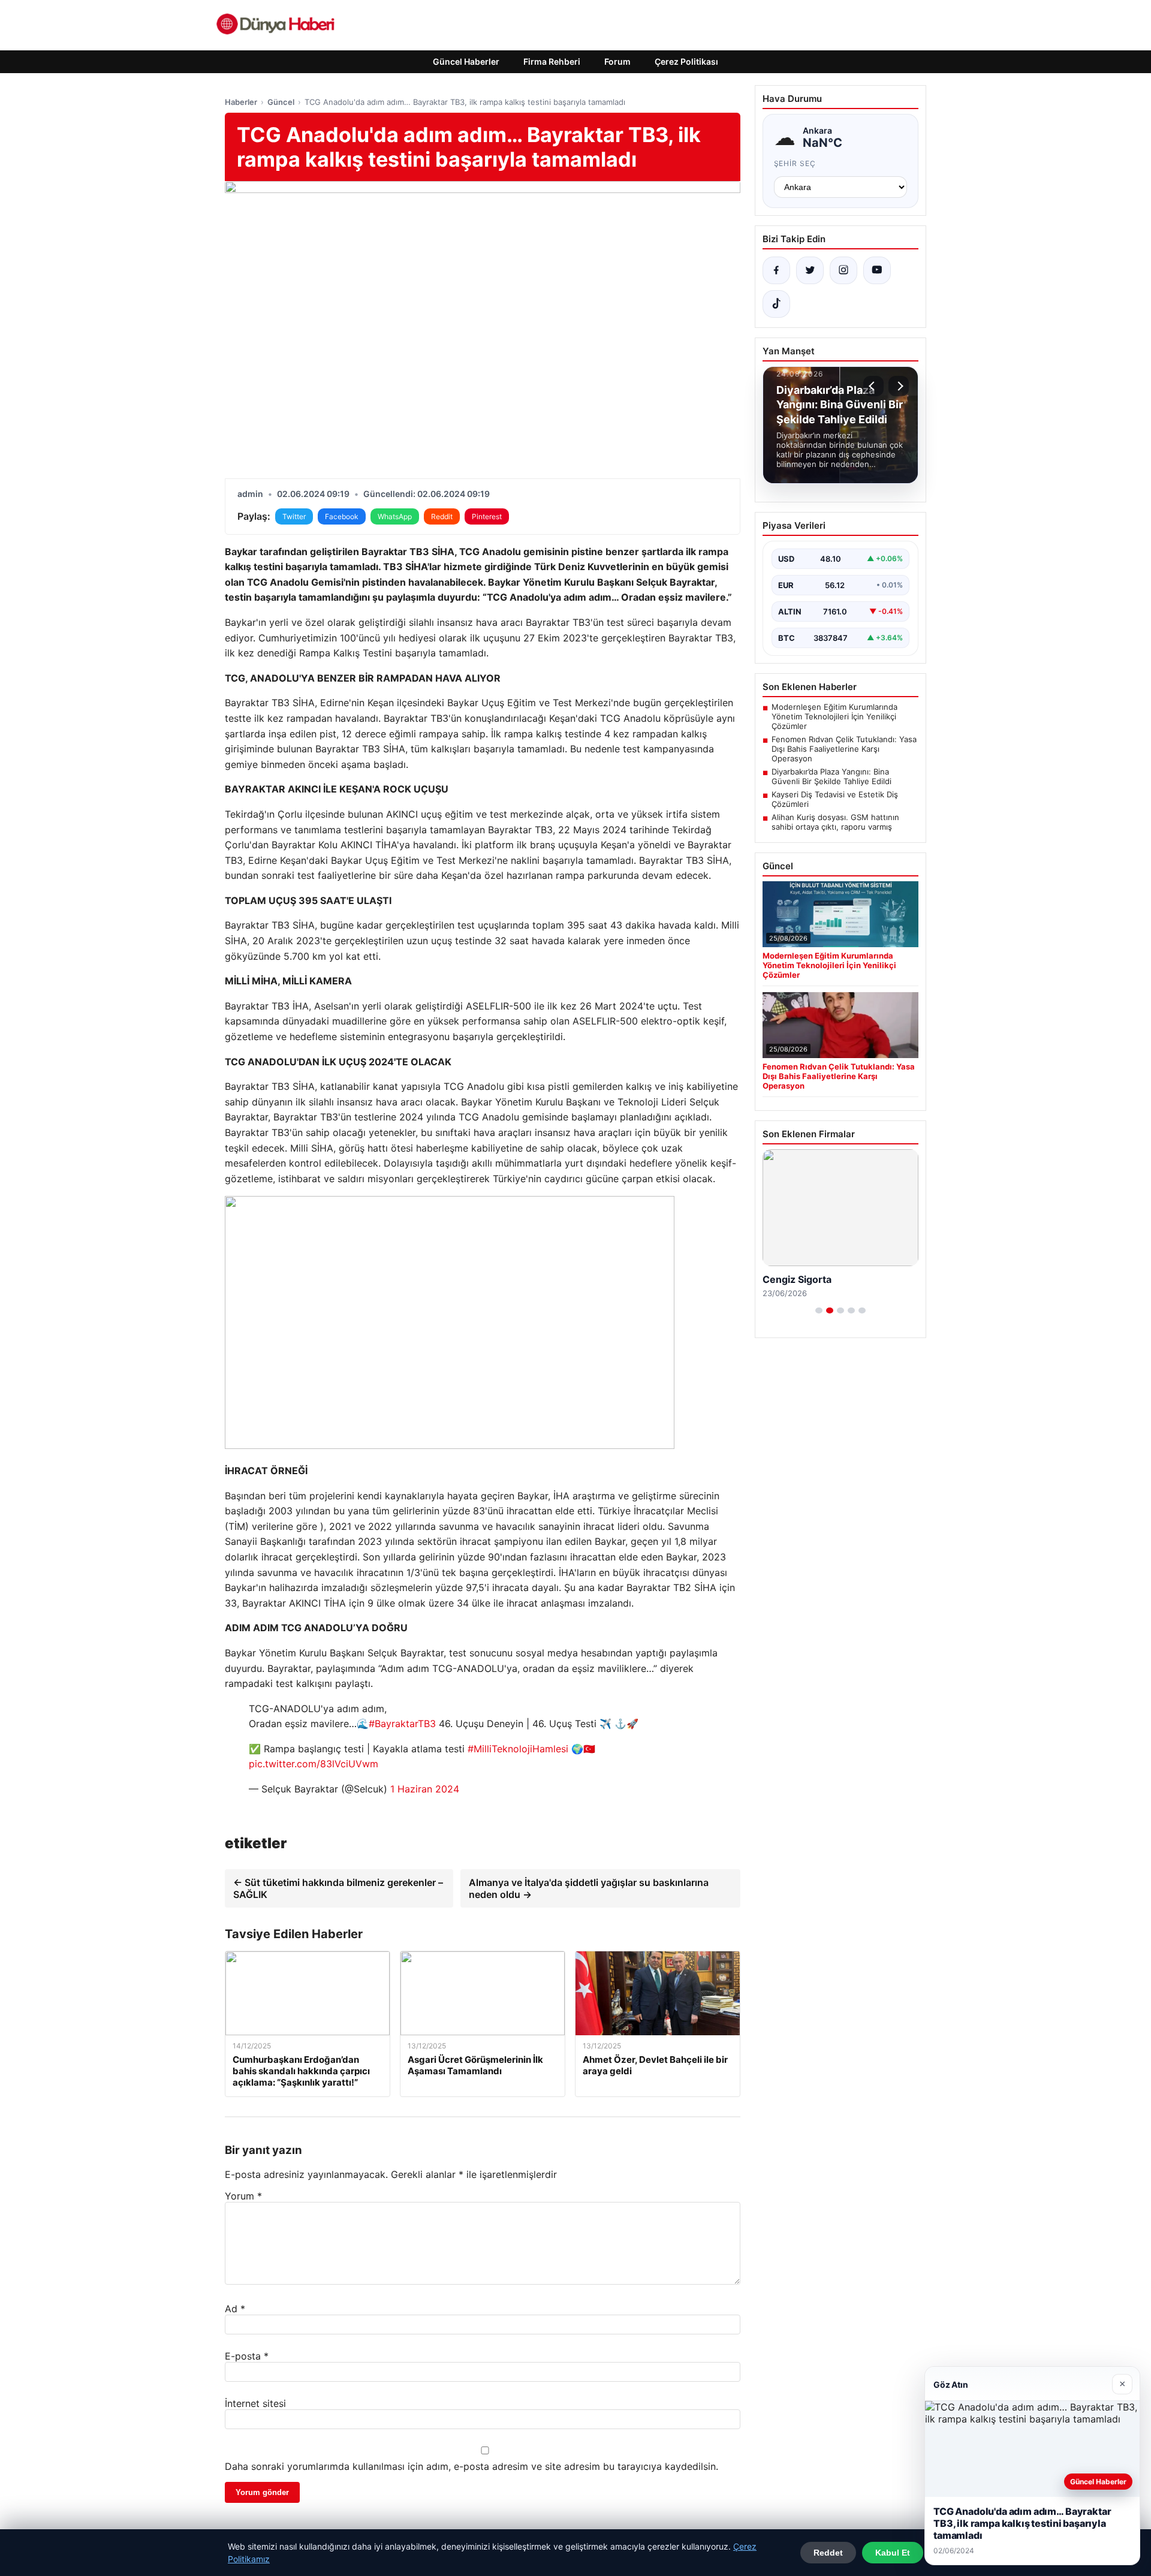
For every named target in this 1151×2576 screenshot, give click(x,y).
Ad (235, 2309)
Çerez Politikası (686, 61)
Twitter (294, 516)
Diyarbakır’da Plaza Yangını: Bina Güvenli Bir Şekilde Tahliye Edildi (831, 776)
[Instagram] (843, 270)
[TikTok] (776, 304)
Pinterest (487, 516)
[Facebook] (776, 270)
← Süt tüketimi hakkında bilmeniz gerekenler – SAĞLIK (338, 1888)
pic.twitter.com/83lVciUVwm (314, 1764)
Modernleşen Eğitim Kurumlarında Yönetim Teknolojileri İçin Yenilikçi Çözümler (834, 716)
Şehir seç (795, 163)
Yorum (243, 2196)
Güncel (281, 102)
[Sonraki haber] (899, 386)
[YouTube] (877, 270)
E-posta (247, 2356)
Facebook (342, 516)
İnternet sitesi (255, 2403)
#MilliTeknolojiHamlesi (518, 1749)
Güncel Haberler (466, 61)
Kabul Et (893, 2553)
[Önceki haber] (873, 386)
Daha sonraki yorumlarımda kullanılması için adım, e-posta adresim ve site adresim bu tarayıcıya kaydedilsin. (471, 2466)
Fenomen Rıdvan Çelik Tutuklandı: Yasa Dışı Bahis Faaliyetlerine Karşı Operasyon (844, 749)
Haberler (241, 102)
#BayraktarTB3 (402, 1724)
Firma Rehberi (552, 61)
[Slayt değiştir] (819, 1310)
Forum (617, 61)
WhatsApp (395, 516)
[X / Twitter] (810, 270)
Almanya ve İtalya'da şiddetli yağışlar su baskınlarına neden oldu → (589, 1888)
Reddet (828, 2553)
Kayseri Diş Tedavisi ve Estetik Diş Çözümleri (835, 799)
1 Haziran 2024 (425, 1789)
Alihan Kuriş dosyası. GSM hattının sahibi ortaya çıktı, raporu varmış (835, 822)
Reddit (442, 516)
